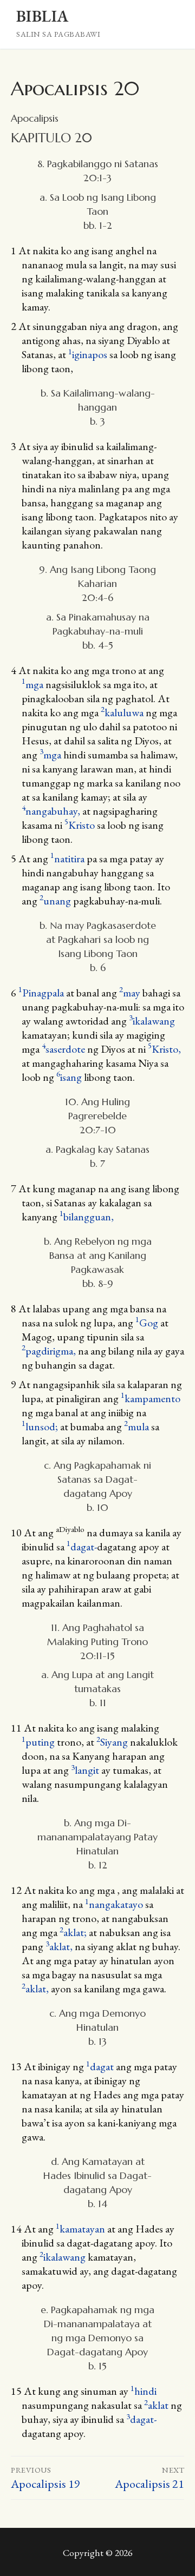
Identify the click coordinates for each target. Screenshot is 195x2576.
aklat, (60, 1946)
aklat (156, 2405)
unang (55, 901)
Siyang (112, 1742)
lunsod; (41, 1426)
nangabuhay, (52, 811)
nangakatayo (114, 1904)
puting (38, 1742)
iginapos (88, 354)
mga (32, 684)
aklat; (74, 1932)
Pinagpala (41, 993)
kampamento (151, 1398)
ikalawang (152, 1021)
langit (85, 1770)
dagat (100, 2066)
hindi (144, 2391)
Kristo (80, 825)
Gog (147, 1323)
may (130, 993)
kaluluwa (122, 712)
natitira (67, 858)
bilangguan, (87, 1217)
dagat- (82, 1547)
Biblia (42, 16)
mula (136, 1426)
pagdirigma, (50, 1351)
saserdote (63, 1049)
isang (69, 1077)
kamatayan (80, 2229)
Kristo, (164, 1049)
